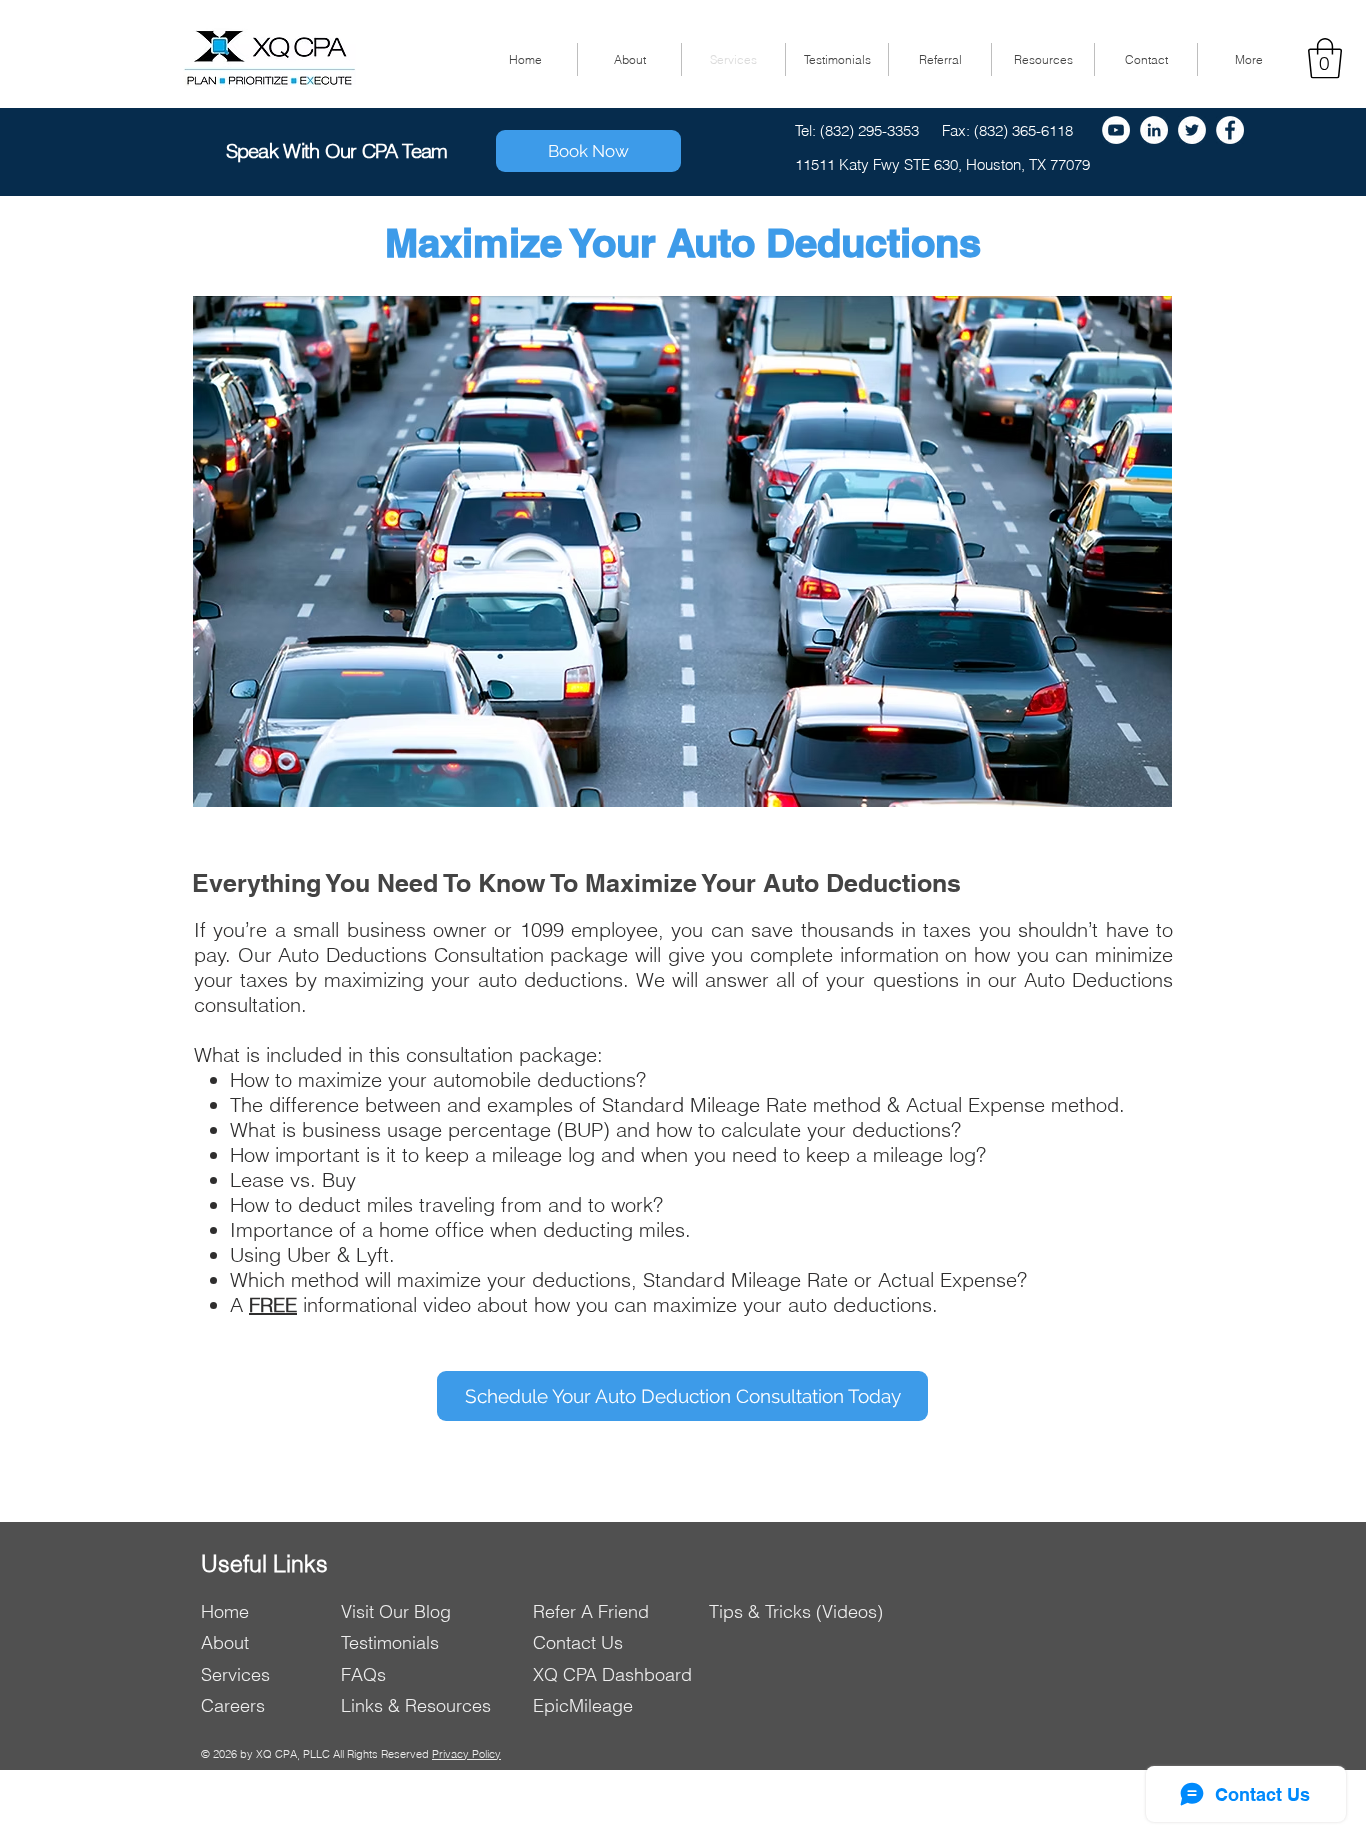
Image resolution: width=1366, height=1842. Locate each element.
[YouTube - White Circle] (1116, 130)
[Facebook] (1230, 130)
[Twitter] (1192, 130)
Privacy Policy (466, 1754)
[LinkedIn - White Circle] (1154, 130)
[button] (1325, 58)
